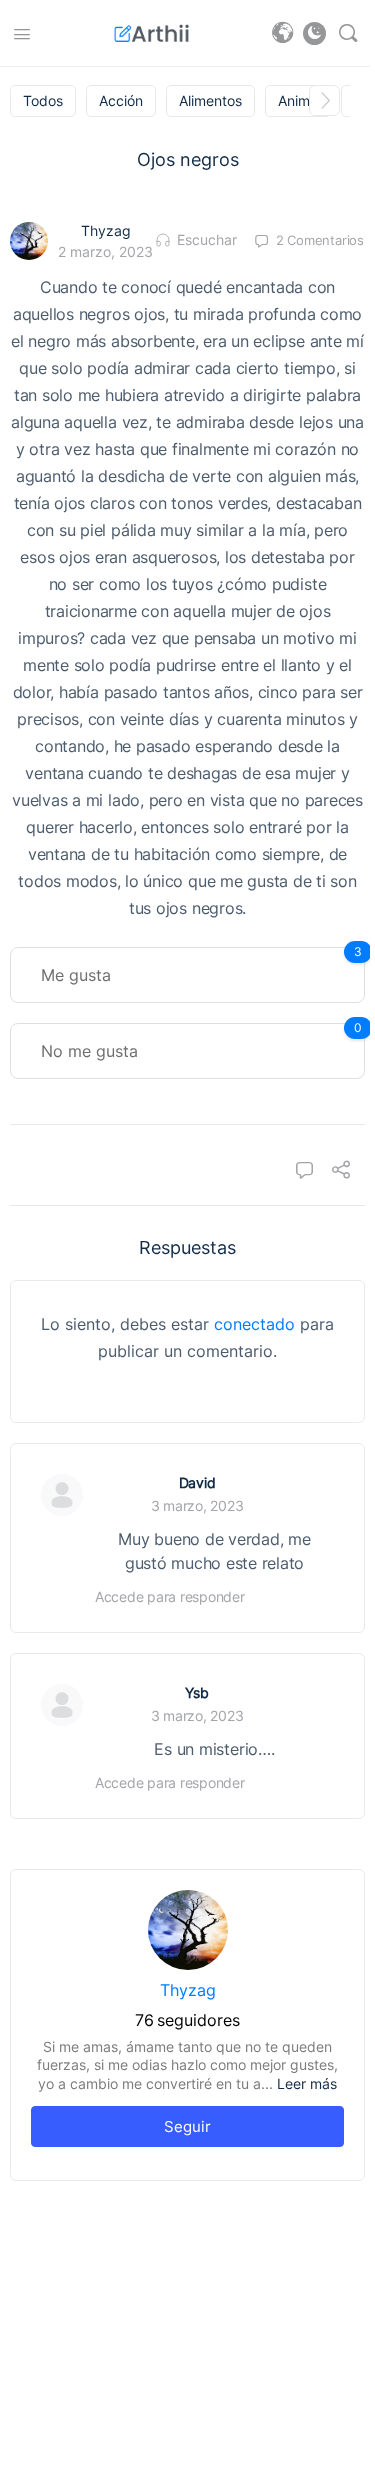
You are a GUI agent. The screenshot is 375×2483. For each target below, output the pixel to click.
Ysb (196, 1692)
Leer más (307, 2083)
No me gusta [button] (201, 1042)
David (197, 1482)
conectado (254, 1324)
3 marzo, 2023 (197, 1505)
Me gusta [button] (201, 966)
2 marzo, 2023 (105, 251)
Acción (121, 101)
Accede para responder (170, 1596)
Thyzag (106, 230)
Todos (43, 101)
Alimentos (210, 101)
